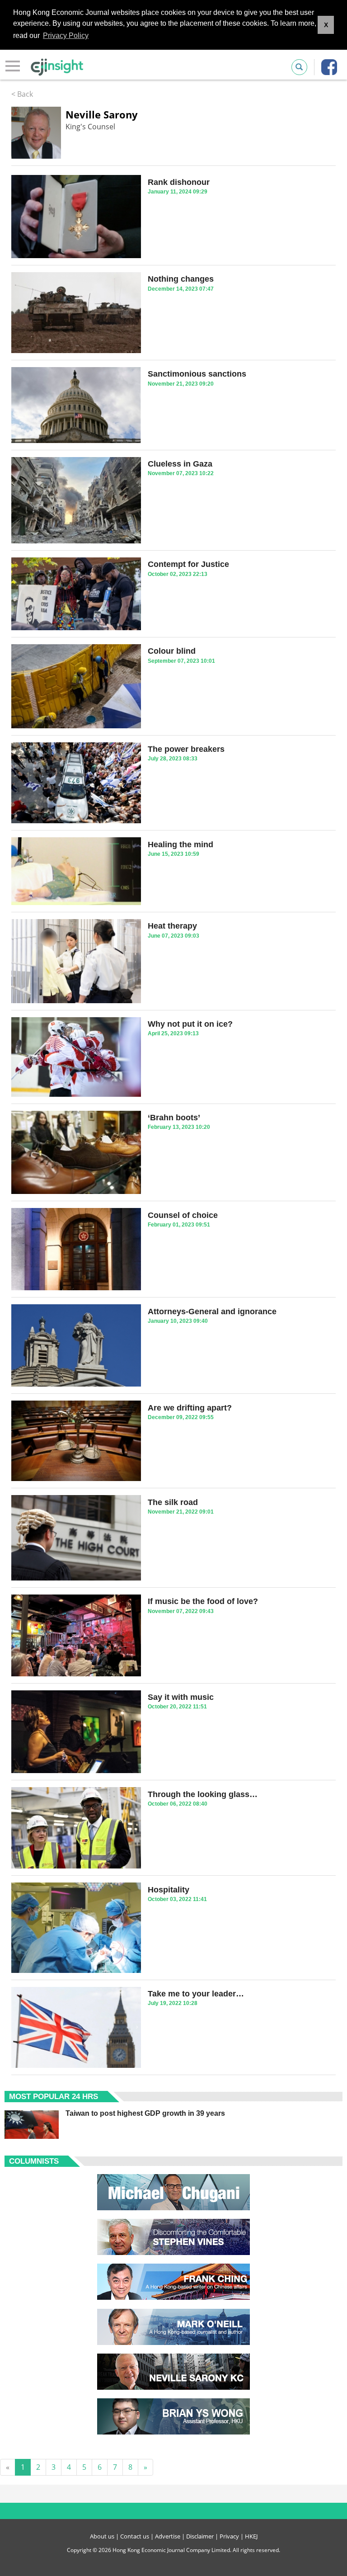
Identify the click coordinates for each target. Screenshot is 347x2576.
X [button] (326, 25)
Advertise (168, 2536)
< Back (22, 94)
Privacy (229, 2536)
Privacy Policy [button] (66, 35)
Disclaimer (200, 2536)
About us (102, 2536)
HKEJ (251, 2536)
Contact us (135, 2536)
